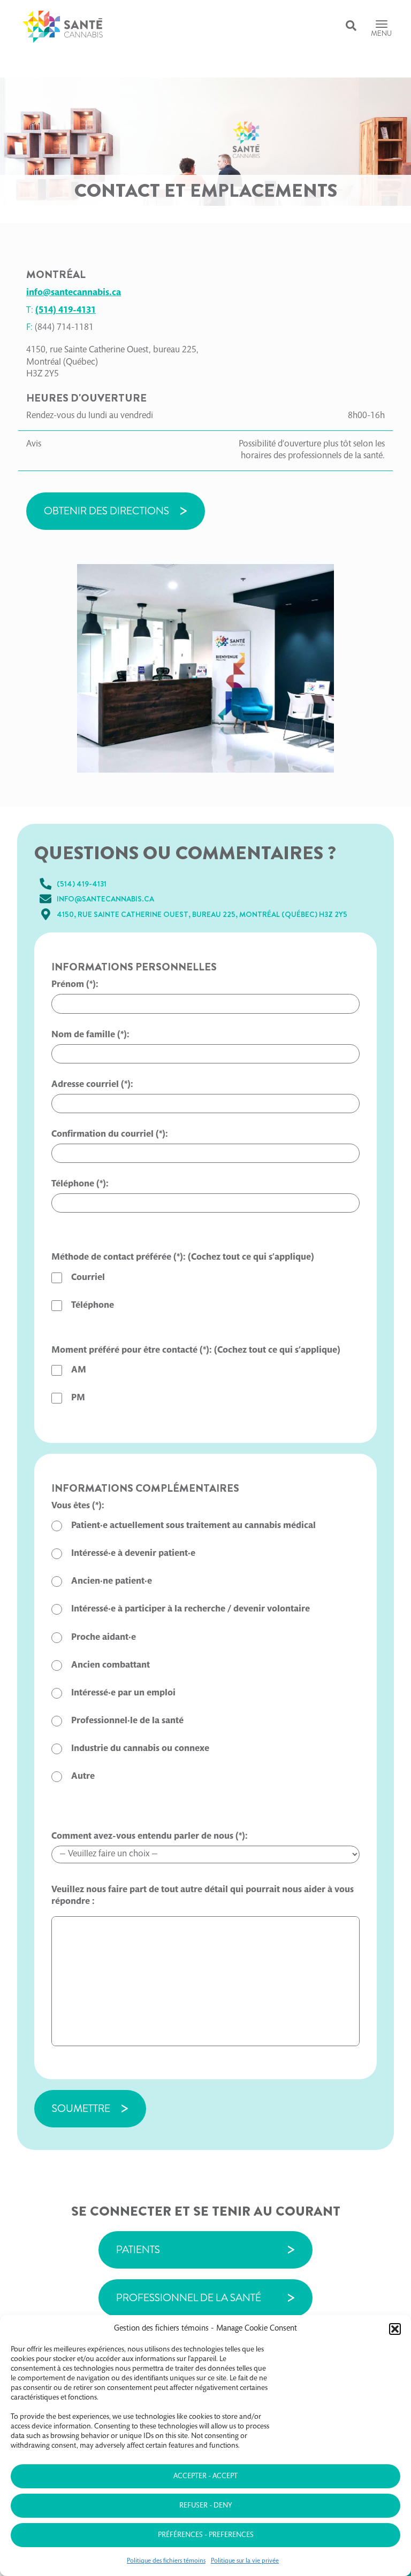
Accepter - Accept (205, 2477)
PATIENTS (138, 2250)
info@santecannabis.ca (74, 293)
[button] (395, 2329)
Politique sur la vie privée (245, 2561)
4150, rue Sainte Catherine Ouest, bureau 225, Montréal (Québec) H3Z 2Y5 (202, 914)
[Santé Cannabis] (63, 27)
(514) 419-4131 (66, 311)
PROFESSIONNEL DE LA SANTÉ (189, 2298)
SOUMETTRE (81, 2108)
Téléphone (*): (80, 1185)
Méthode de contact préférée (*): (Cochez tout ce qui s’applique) (183, 1258)
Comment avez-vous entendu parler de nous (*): (150, 1837)
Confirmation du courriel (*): (110, 1135)
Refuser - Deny (205, 2506)
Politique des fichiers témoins (166, 2561)
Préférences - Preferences (206, 2535)
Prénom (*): (75, 985)
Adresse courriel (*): (92, 1085)
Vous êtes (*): (78, 1506)
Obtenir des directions (106, 511)
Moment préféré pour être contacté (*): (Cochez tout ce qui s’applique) (196, 1351)
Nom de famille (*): (90, 1035)
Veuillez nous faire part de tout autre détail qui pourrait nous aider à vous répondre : (203, 1896)
